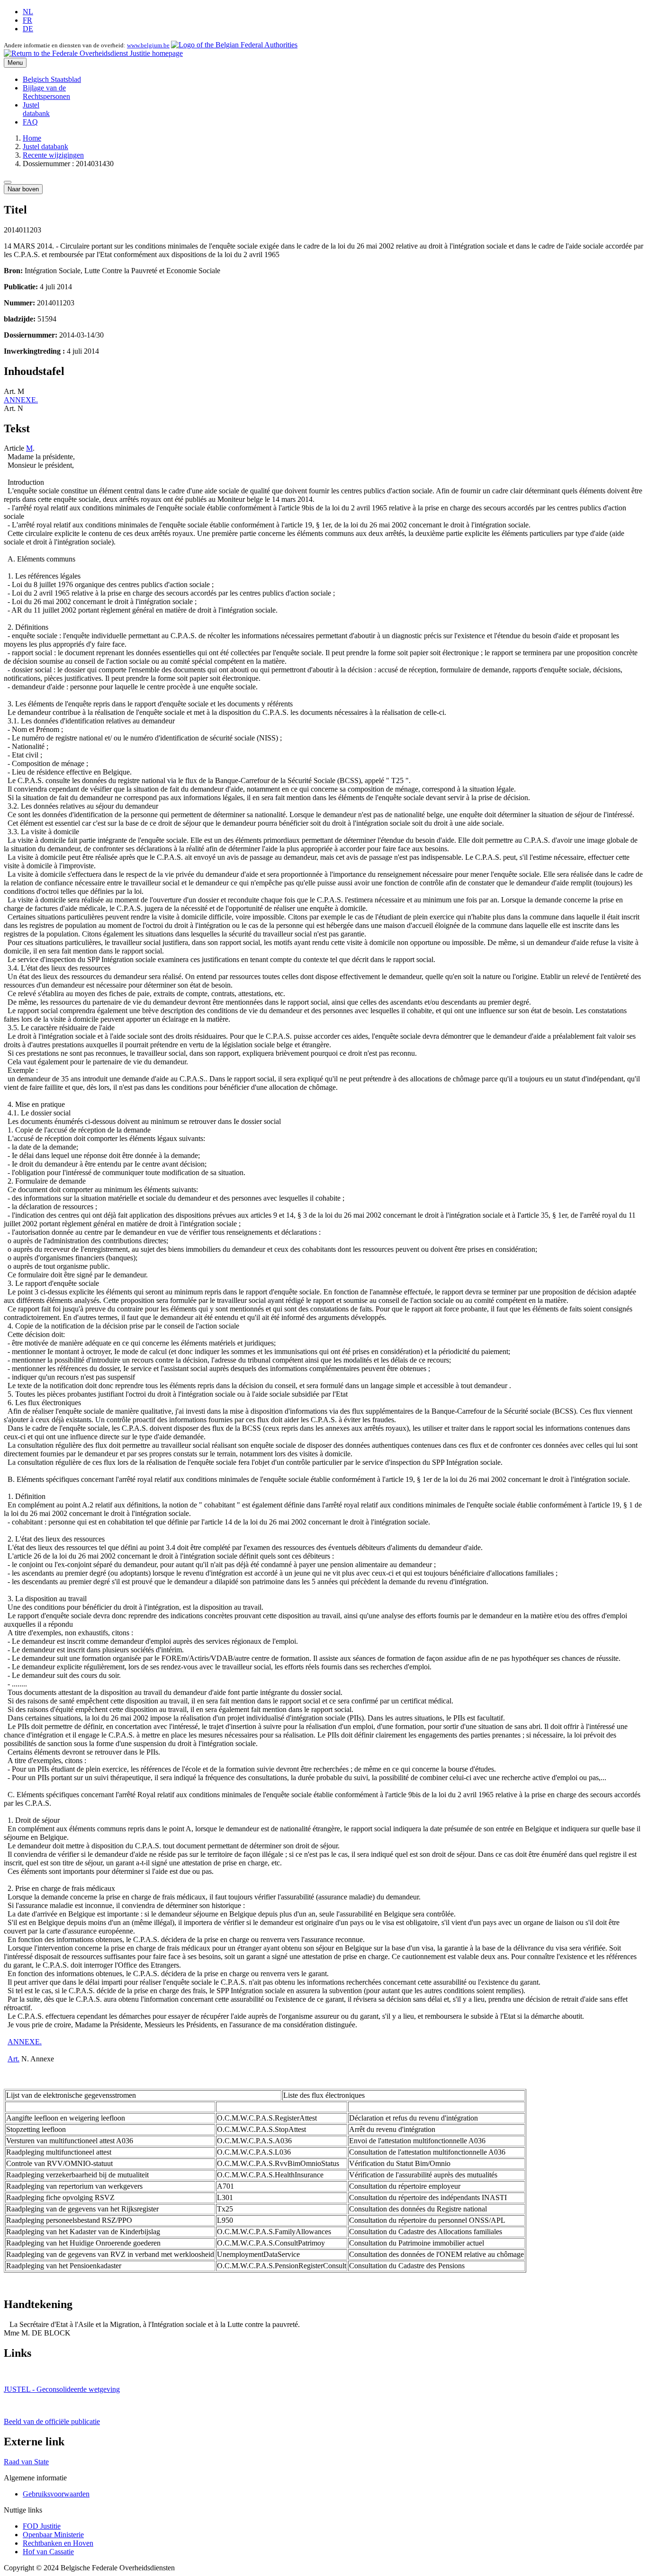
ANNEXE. (21, 400)
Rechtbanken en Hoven (58, 2543)
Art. (13, 2059)
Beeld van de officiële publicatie (52, 2421)
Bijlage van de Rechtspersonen (46, 92)
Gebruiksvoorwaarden (56, 2494)
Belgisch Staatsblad (52, 79)
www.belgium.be (148, 45)
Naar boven (23, 189)
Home (32, 138)
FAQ (30, 122)
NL (28, 12)
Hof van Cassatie (48, 2552)
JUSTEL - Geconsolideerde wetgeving (62, 2389)
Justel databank (36, 109)
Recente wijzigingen (53, 155)
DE (28, 29)
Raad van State (26, 2462)
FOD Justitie (42, 2526)
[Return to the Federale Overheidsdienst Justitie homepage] (93, 53)
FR (27, 20)
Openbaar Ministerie (53, 2535)
